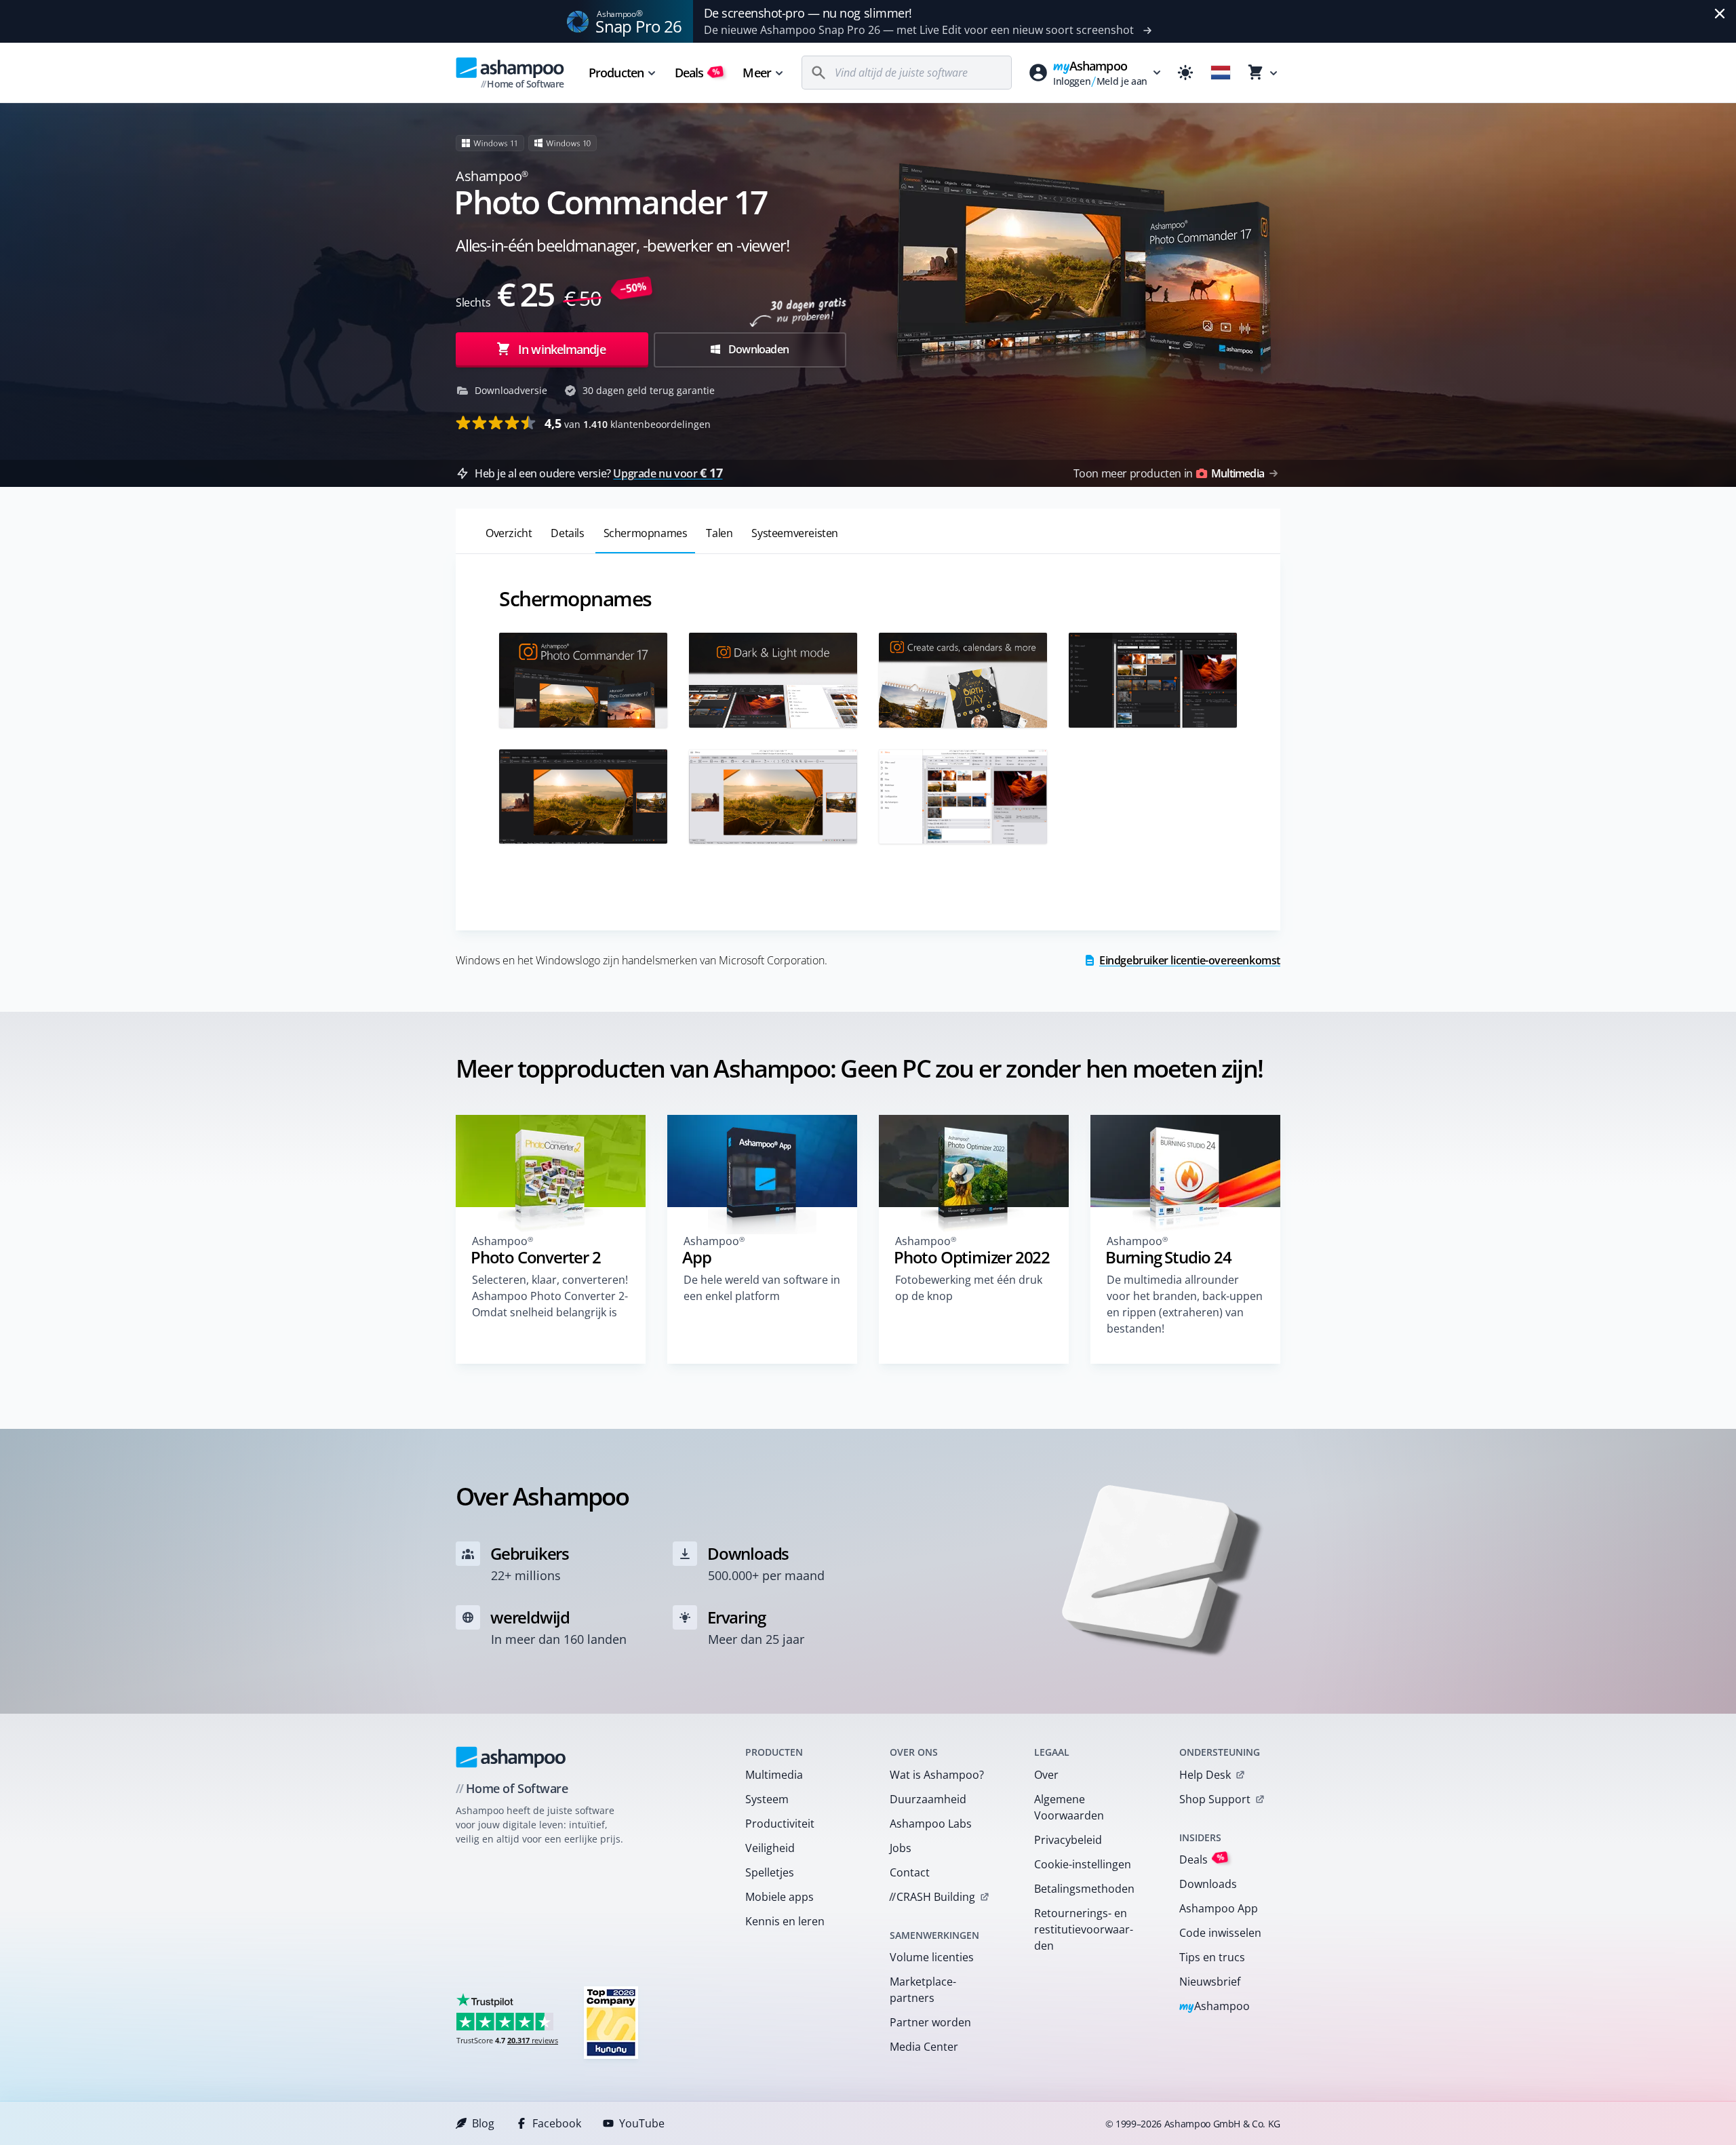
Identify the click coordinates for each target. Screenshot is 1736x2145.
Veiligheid (770, 1848)
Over (1046, 1775)
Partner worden (930, 2022)
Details (567, 533)
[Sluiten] (1720, 14)
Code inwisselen (1220, 1933)
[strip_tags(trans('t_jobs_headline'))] (611, 2022)
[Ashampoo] (511, 1757)
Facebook (557, 2123)
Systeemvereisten (795, 533)
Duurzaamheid (928, 1799)
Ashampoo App (1219, 1908)
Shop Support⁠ (1215, 1799)
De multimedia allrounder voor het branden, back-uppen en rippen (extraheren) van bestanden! (1185, 1304)
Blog (483, 2123)
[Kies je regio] (1221, 73)
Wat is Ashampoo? (937, 1775)
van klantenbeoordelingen (628, 423)
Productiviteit (780, 1824)
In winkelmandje (562, 349)
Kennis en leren (785, 1921)
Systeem (767, 1799)
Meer (756, 73)
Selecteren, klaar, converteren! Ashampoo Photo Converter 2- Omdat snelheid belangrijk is (550, 1296)
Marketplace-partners (923, 1990)
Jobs (901, 1848)
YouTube (642, 2123)
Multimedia (774, 1775)
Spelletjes (770, 1872)
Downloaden (757, 349)
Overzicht (509, 533)
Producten (616, 73)
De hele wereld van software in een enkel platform (762, 1288)
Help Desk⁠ (1205, 1775)
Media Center (924, 2047)
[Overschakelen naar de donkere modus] (1185, 73)
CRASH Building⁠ (932, 1897)
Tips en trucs (1212, 1957)
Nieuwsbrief (1210, 1982)
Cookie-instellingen (1083, 1864)
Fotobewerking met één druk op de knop (969, 1288)
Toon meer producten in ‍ (1169, 473)
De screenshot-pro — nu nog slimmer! (808, 13)
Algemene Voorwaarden (1069, 1807)
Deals (697, 73)
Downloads (1208, 1884)
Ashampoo (1215, 2007)
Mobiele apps (780, 1897)
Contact (910, 1872)
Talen (719, 533)
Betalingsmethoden (1084, 1889)
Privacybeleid (1068, 1840)
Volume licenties (932, 1957)
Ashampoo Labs (931, 1824)
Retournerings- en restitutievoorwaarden (1084, 1929)
